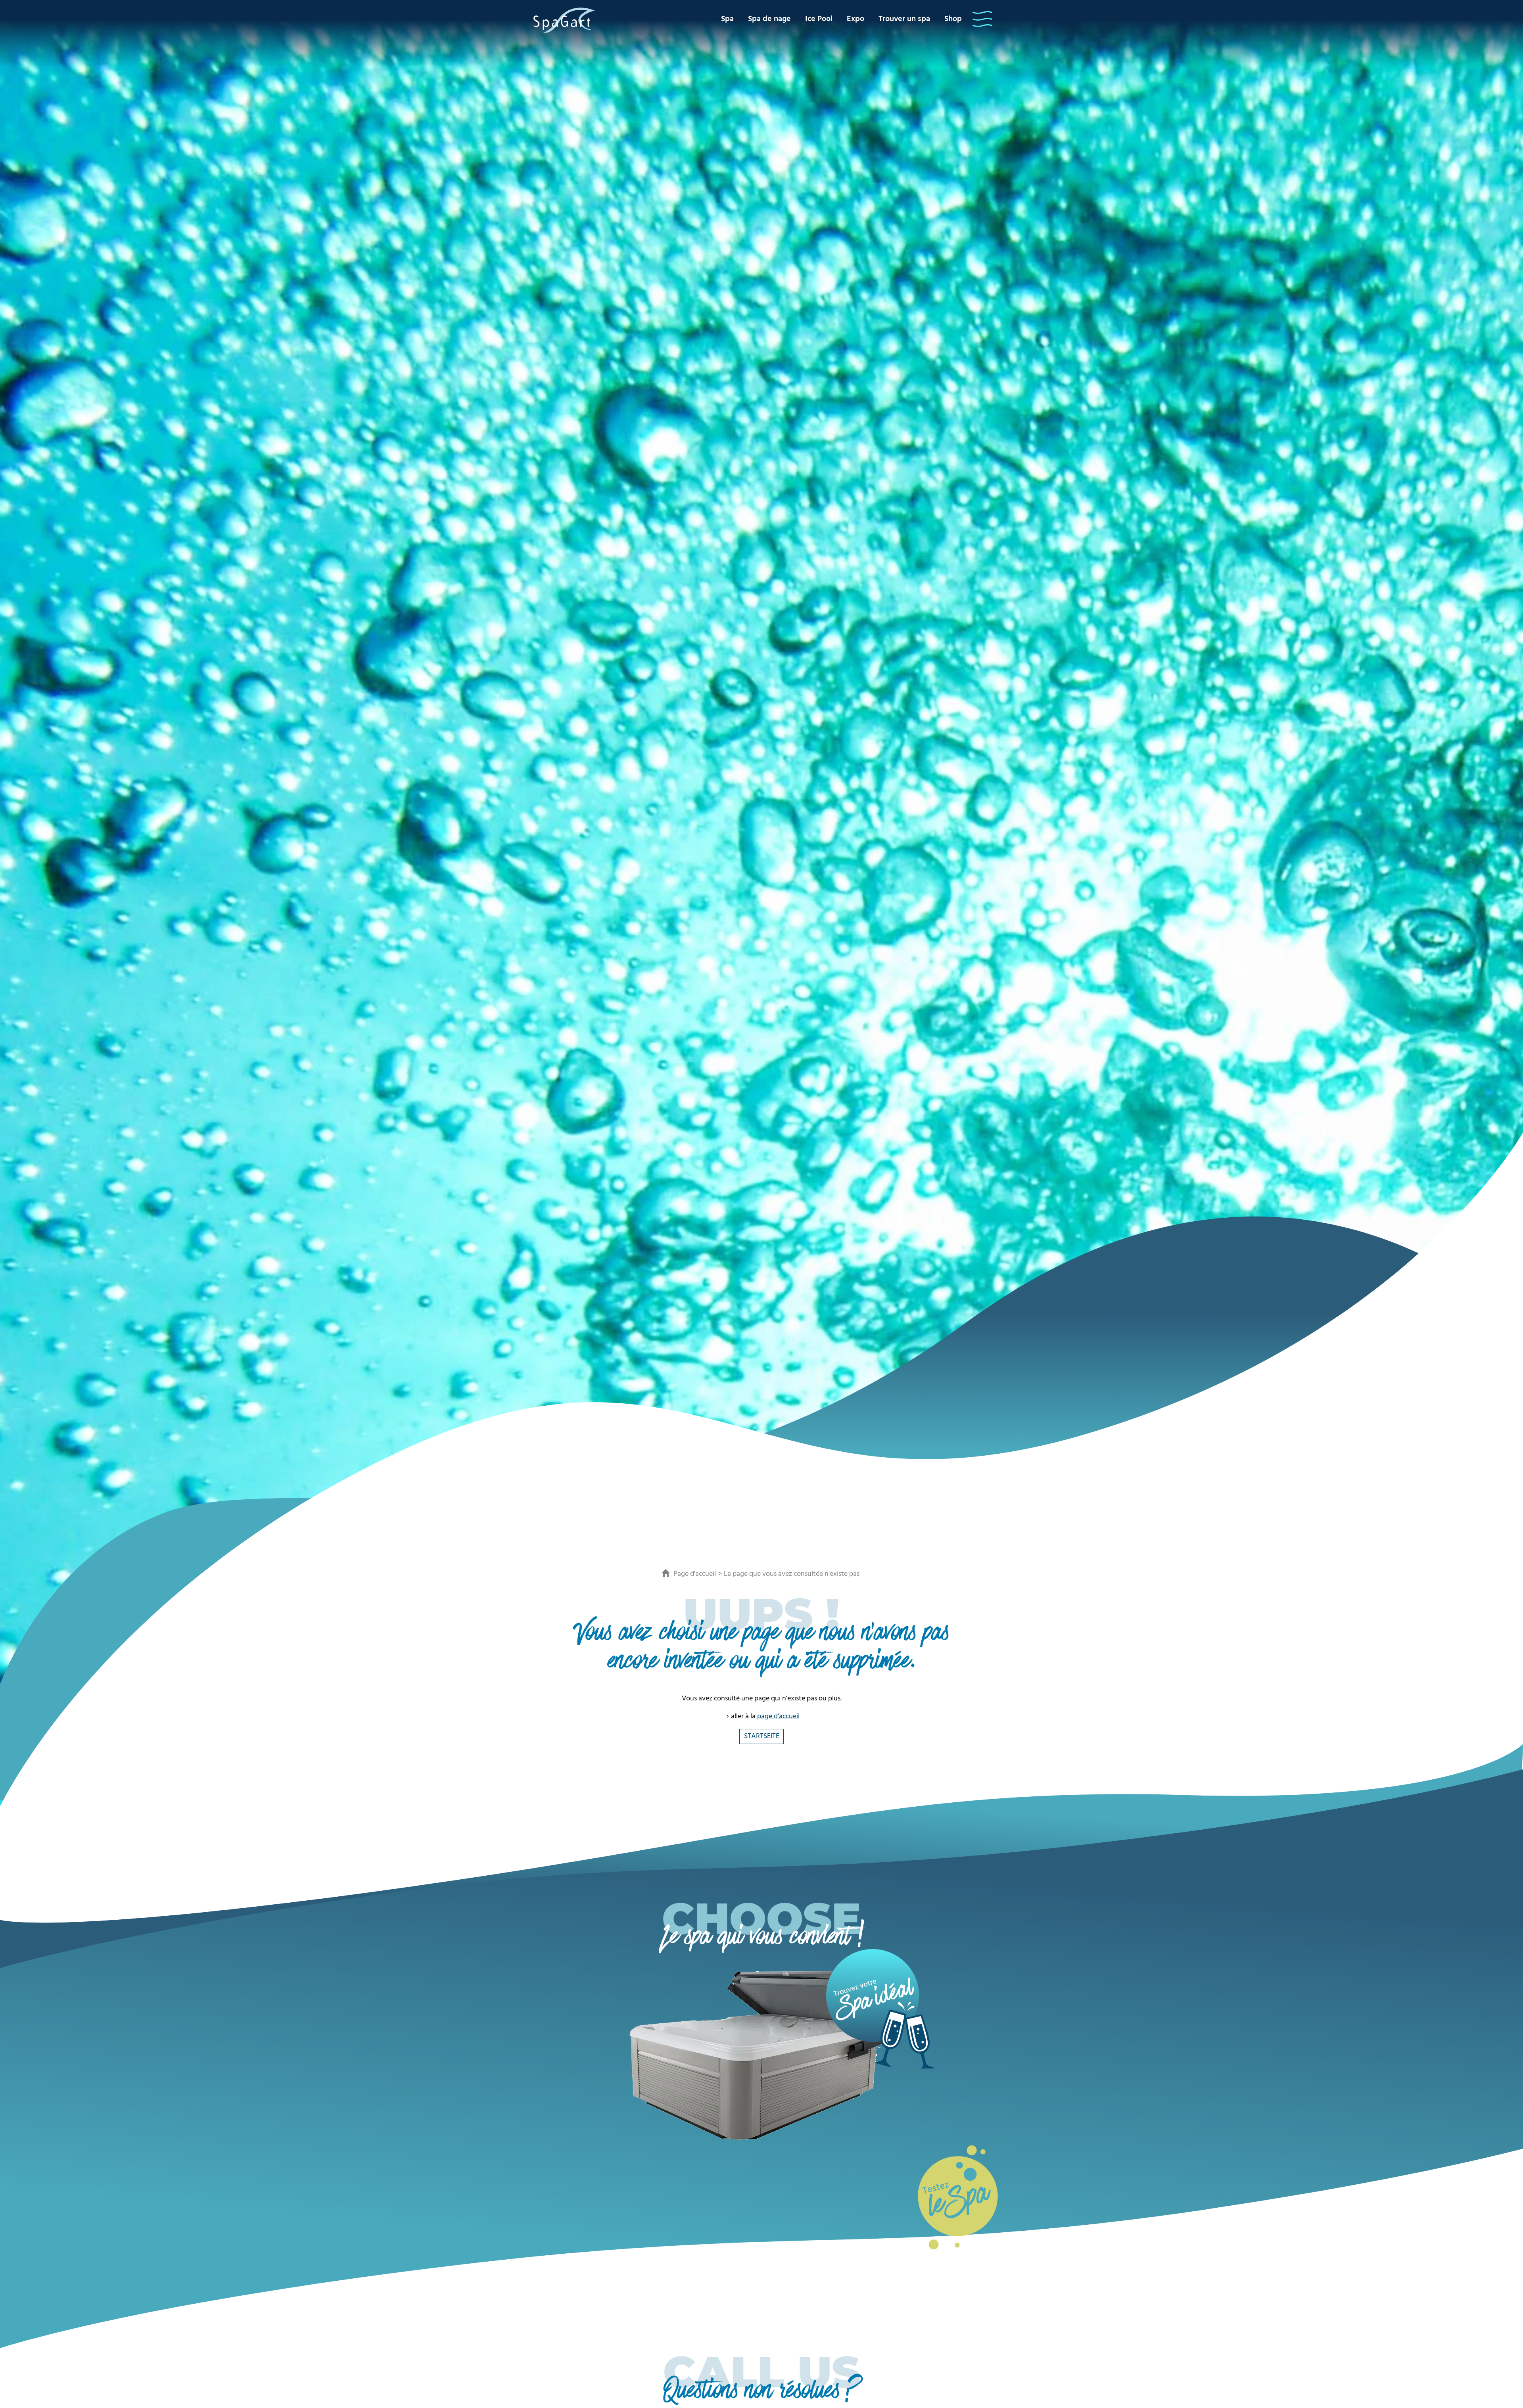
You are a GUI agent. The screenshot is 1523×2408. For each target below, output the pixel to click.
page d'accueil (778, 1716)
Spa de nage (769, 19)
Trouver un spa (904, 19)
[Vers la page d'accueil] (564, 20)
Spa (727, 19)
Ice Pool (819, 19)
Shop (953, 19)
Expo (855, 19)
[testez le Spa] (958, 2196)
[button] (982, 19)
